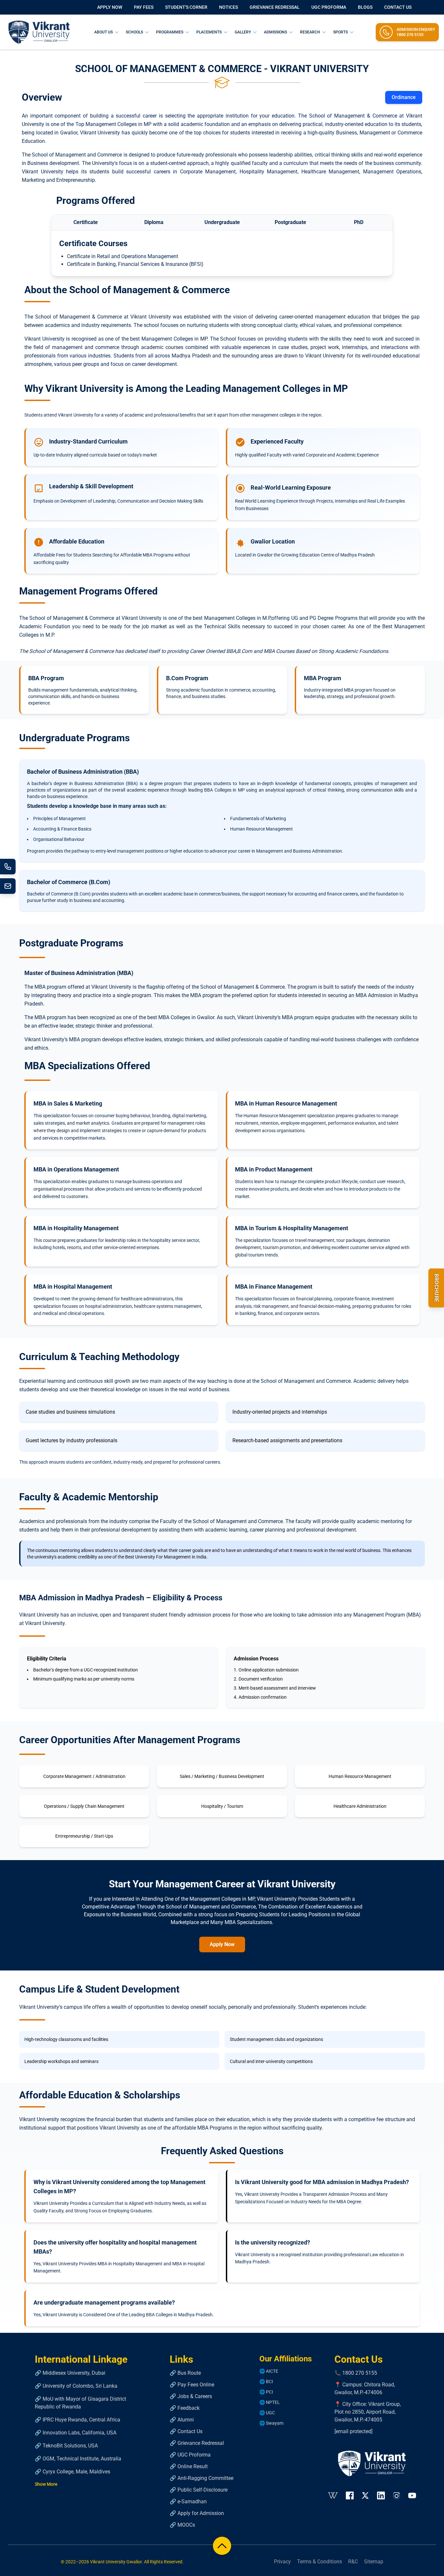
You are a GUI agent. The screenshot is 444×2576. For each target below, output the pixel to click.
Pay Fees (144, 7)
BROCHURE (436, 1288)
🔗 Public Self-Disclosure (199, 2490)
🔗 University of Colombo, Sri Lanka (76, 2386)
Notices (229, 7)
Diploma (154, 222)
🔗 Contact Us (186, 2431)
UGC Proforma (329, 7)
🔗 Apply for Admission (197, 2513)
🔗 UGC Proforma (190, 2455)
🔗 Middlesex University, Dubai (70, 2373)
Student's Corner (186, 7)
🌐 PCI (266, 2392)
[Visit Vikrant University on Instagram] (397, 2495)
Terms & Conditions (320, 2562)
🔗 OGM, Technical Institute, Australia (78, 2459)
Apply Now (110, 7)
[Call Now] (8, 867)
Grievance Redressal (275, 7)
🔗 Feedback (185, 2408)
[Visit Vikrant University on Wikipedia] (333, 2495)
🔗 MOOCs (182, 2525)
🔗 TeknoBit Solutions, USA (66, 2446)
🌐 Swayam (271, 2423)
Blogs (365, 7)
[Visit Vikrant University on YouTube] (412, 2495)
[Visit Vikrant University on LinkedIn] (381, 2495)
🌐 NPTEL (270, 2402)
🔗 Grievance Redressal (197, 2443)
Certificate (86, 222)
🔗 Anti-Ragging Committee (202, 2478)
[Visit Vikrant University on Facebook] (350, 2495)
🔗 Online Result (189, 2466)
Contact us (398, 7)
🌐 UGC (267, 2413)
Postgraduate (290, 222)
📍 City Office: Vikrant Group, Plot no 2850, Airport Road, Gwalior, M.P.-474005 (368, 2412)
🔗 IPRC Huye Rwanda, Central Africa (78, 2420)
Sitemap (374, 2562)
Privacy (282, 2562)
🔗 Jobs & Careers (191, 2396)
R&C (353, 2562)
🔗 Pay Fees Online (192, 2385)
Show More (46, 2484)
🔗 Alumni (182, 2420)
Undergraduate (222, 222)
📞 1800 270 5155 (356, 2373)
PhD (359, 222)
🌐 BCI (266, 2382)
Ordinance (404, 97)
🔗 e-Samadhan (188, 2501)
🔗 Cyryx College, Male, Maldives (72, 2472)
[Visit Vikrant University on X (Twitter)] (365, 2495)
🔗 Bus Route (185, 2373)
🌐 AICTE (269, 2371)
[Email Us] (8, 886)
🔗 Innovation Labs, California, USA (76, 2433)
